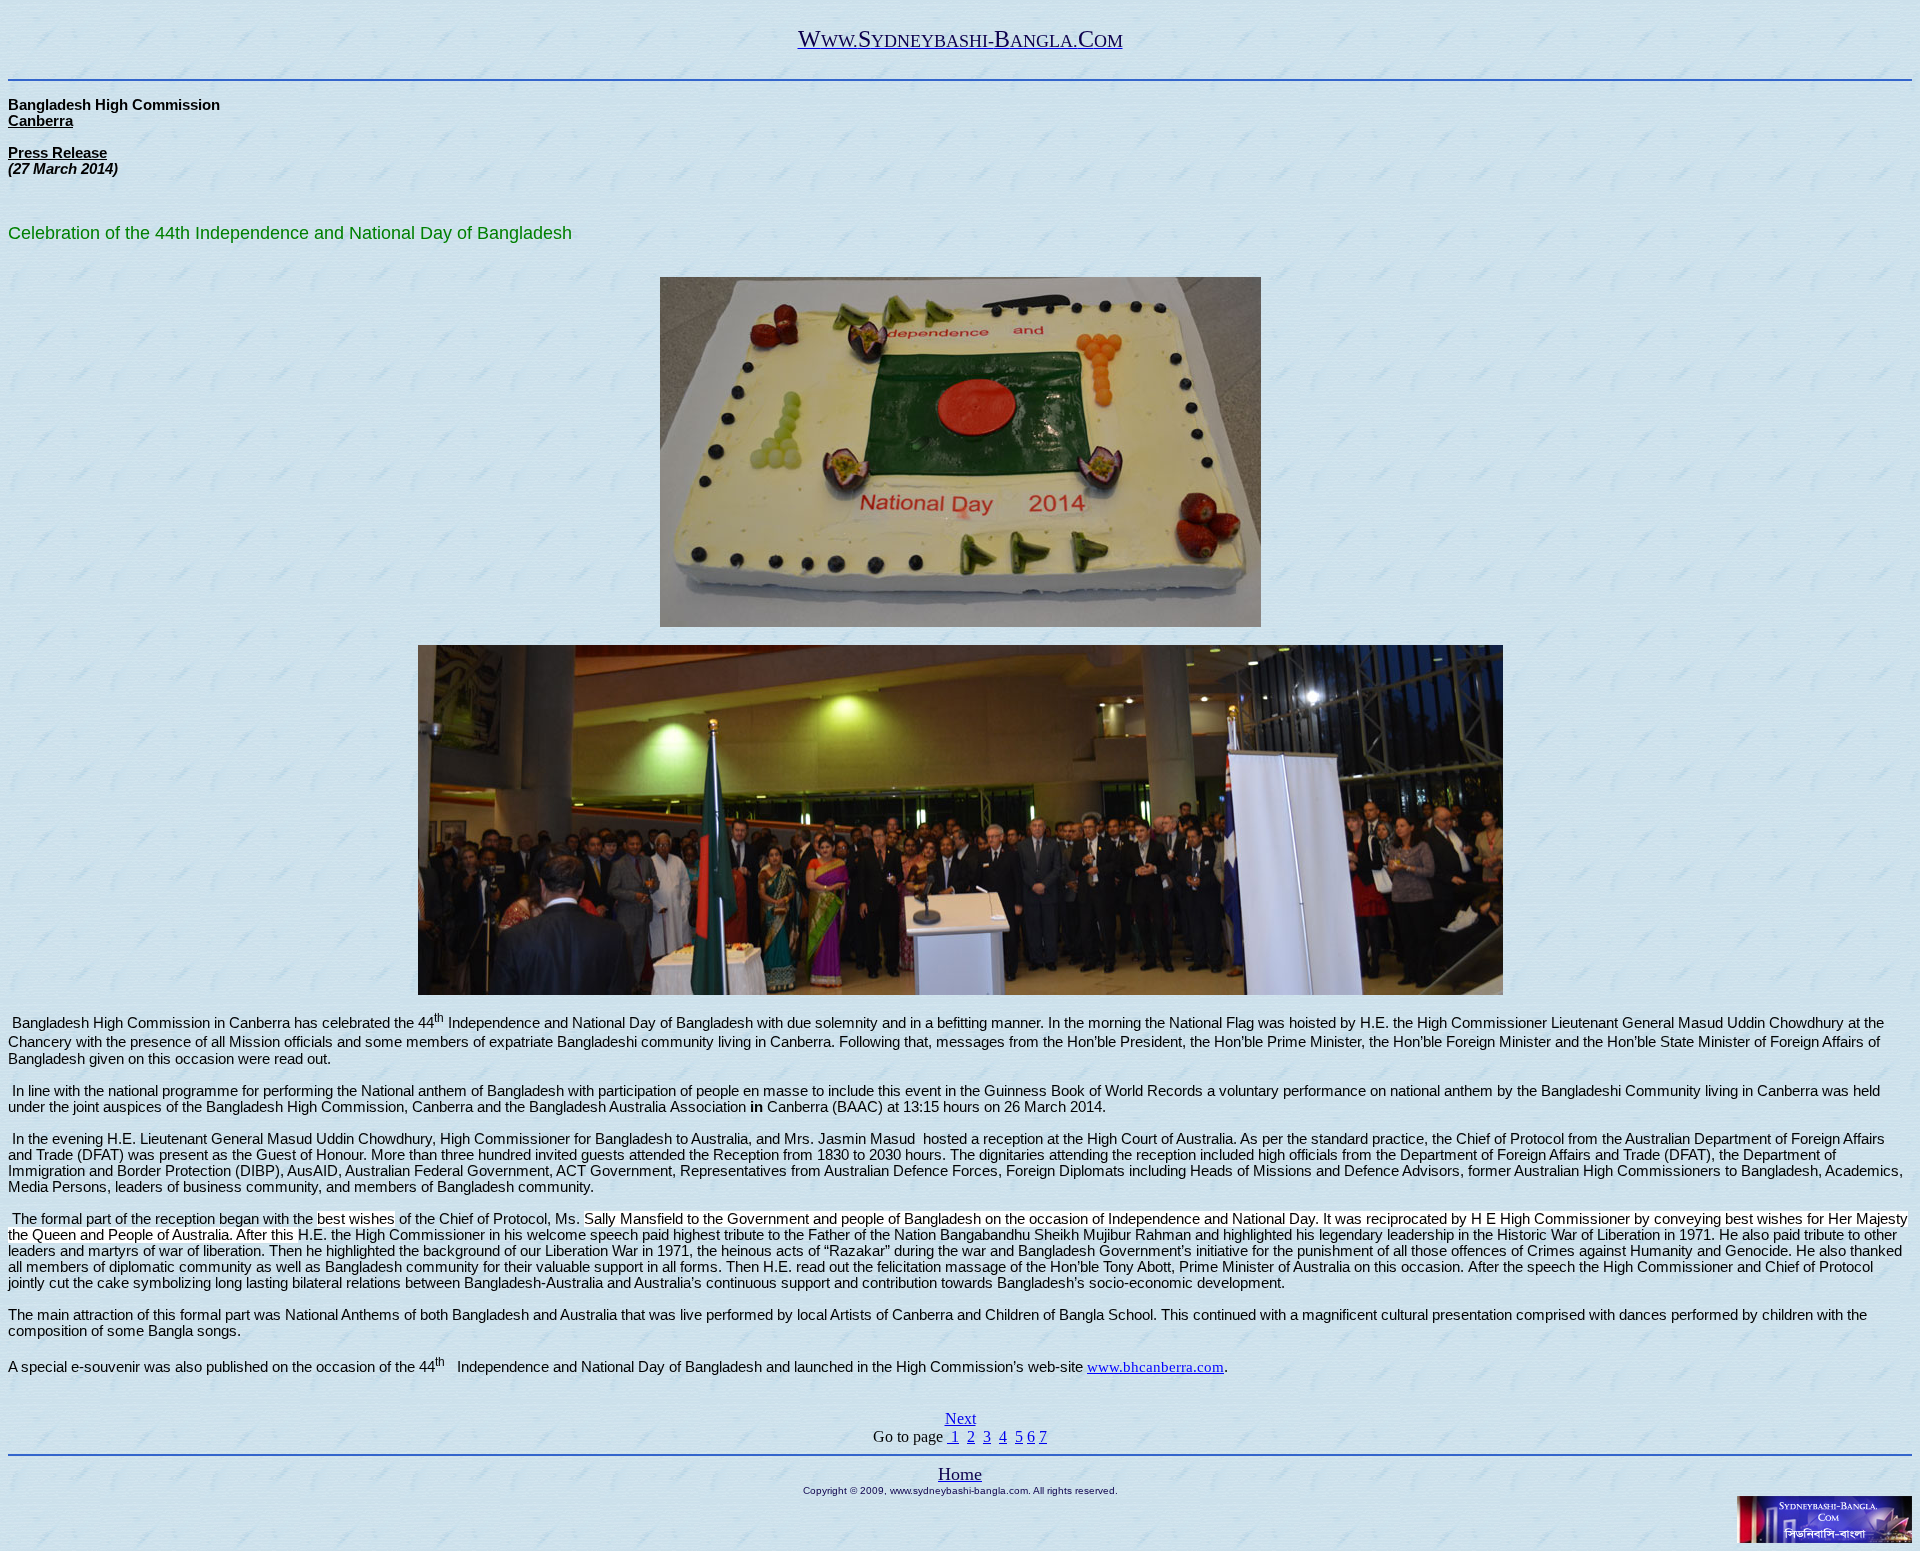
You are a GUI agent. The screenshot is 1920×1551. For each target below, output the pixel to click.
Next (960, 1418)
